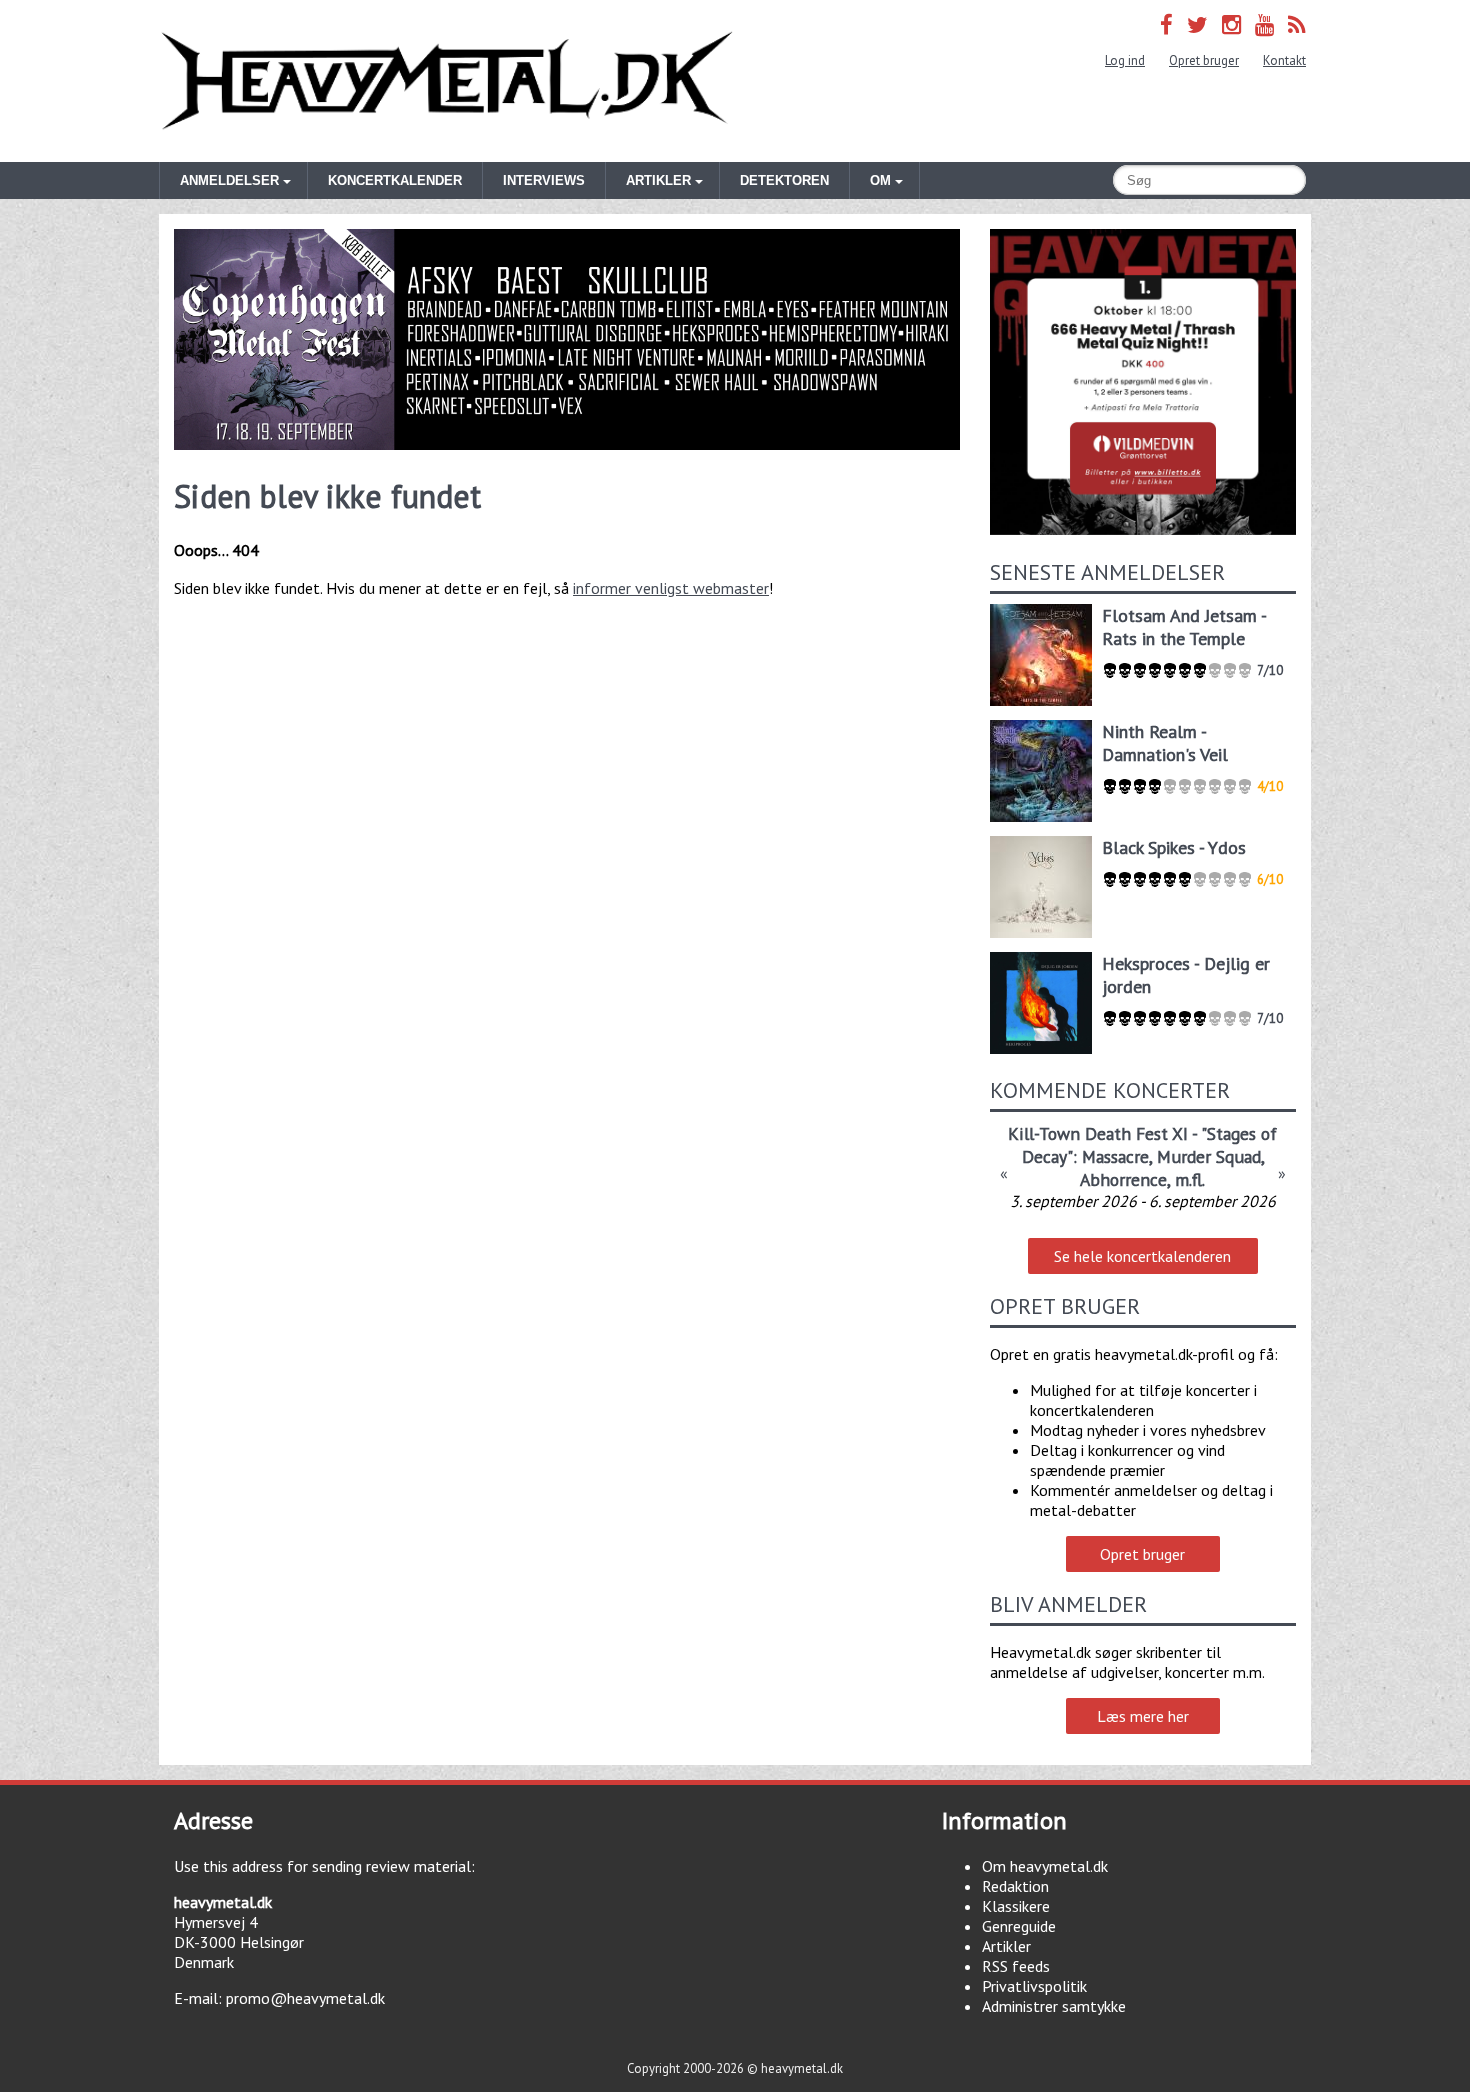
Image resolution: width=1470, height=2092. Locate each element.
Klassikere (1016, 1906)
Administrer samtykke (1054, 2006)
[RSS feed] (1297, 24)
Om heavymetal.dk (1045, 1866)
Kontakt (1284, 60)
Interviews (544, 180)
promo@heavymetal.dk (305, 1998)
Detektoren (784, 180)
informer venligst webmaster (671, 588)
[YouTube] (1264, 24)
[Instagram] (1231, 24)
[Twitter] (1197, 24)
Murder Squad (1209, 1156)
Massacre (1115, 1156)
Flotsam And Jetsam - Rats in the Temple (1184, 627)
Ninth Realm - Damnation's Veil (1165, 743)
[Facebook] (1166, 24)
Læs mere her (1143, 1716)
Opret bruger (1204, 60)
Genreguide (1019, 1926)
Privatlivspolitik (1034, 1986)
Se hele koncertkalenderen (1142, 1256)
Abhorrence (1123, 1179)
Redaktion (1015, 1886)
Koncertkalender (395, 180)
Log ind (1125, 60)
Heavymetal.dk (447, 81)
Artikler (1006, 1946)
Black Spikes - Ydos (1174, 847)
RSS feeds (1016, 1966)
